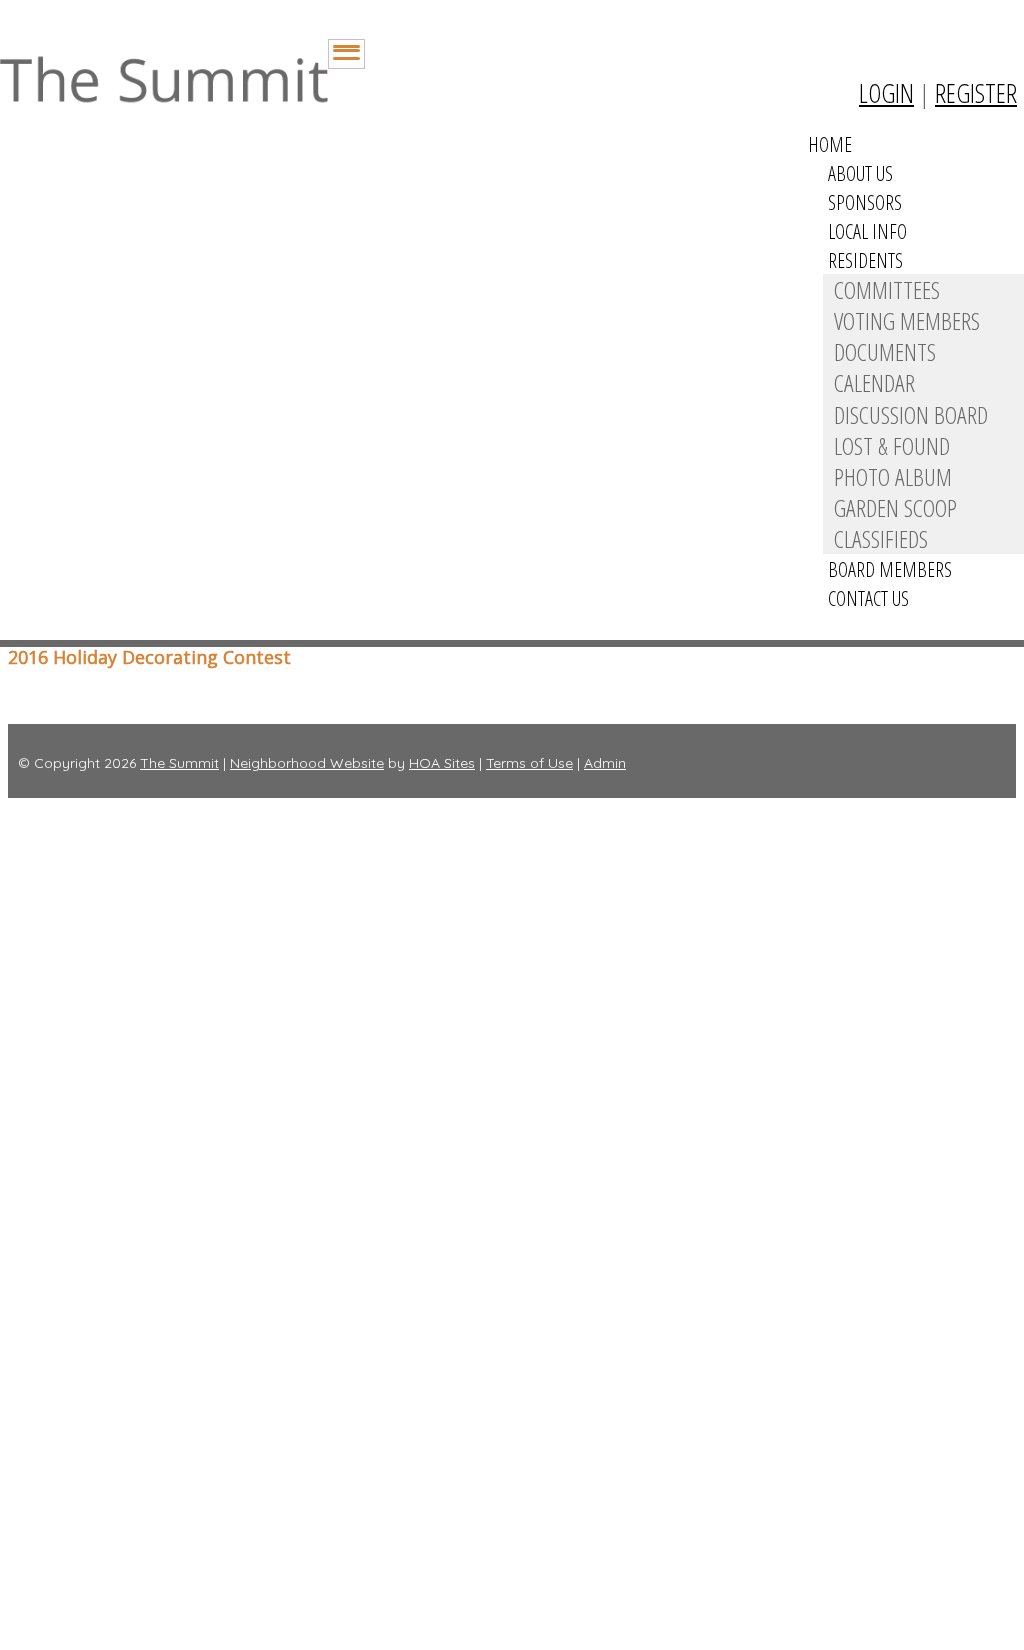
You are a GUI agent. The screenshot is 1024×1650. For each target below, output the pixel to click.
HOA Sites (442, 763)
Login (886, 93)
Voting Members (907, 320)
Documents (885, 351)
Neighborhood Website (307, 763)
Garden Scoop (895, 507)
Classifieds (881, 538)
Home (830, 144)
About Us (860, 173)
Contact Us (868, 598)
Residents (865, 260)
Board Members (890, 569)
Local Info (867, 231)
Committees (887, 289)
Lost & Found (892, 445)
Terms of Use (529, 763)
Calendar (874, 382)
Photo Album (893, 476)
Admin (605, 763)
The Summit (179, 763)
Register (976, 93)
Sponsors (865, 202)
